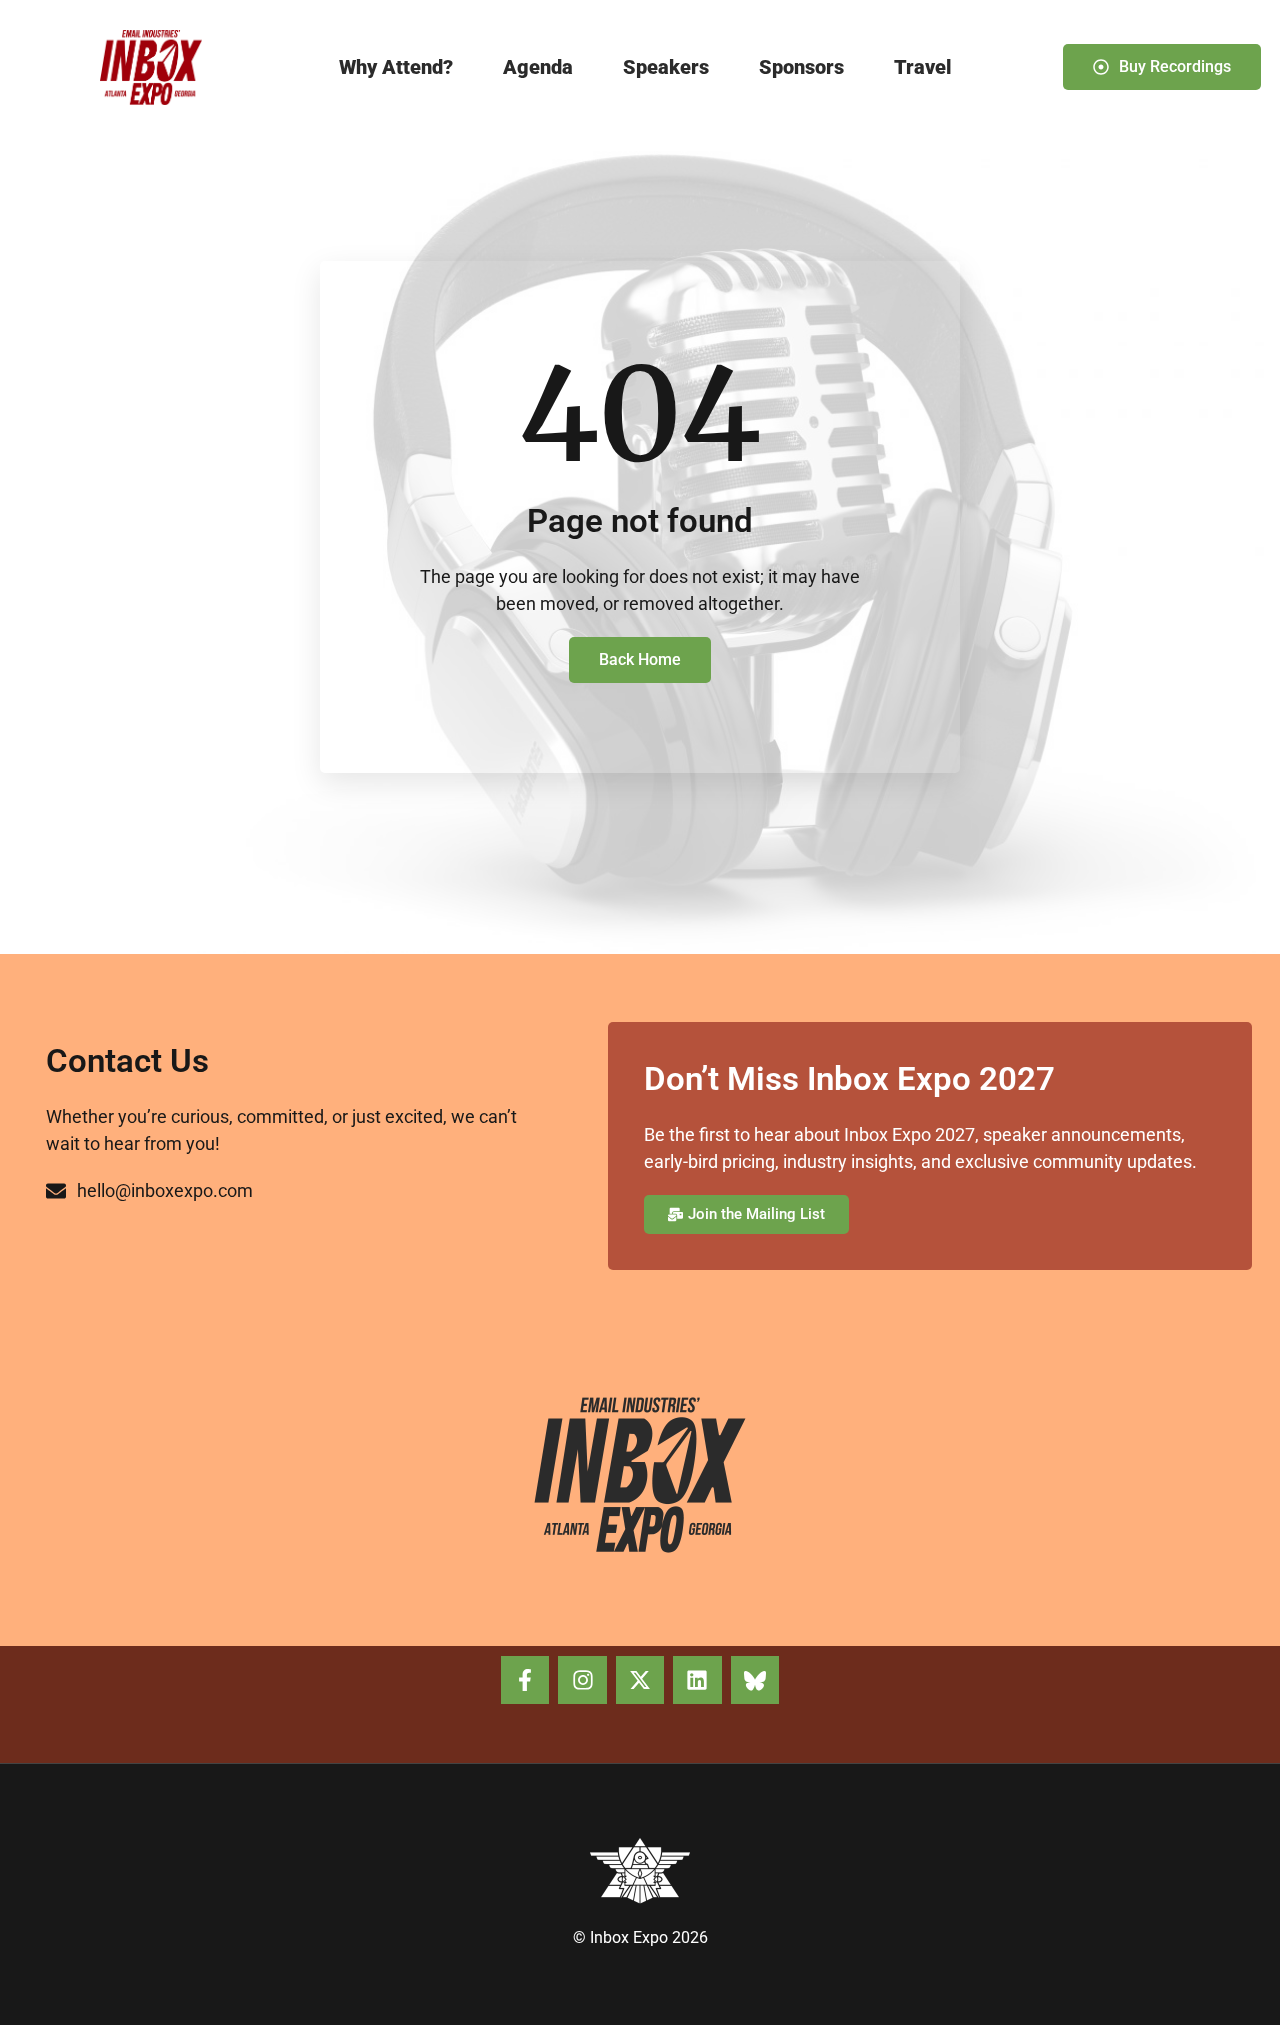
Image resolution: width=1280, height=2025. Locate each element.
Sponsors (801, 67)
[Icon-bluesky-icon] (755, 1680)
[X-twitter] (640, 1680)
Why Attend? (396, 67)
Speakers (666, 67)
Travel (923, 67)
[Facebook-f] (525, 1680)
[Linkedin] (697, 1680)
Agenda (538, 67)
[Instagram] (582, 1680)
